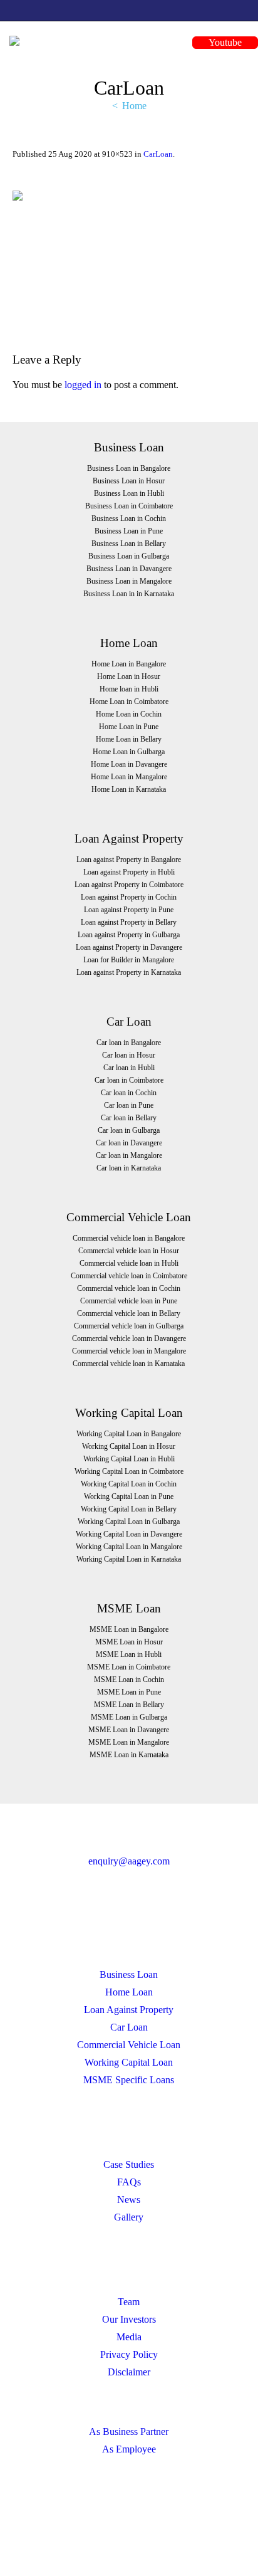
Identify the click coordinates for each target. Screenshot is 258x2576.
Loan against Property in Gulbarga (129, 935)
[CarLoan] (129, 258)
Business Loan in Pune (129, 531)
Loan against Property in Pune (129, 910)
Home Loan (129, 1992)
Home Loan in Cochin (129, 714)
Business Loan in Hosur (129, 481)
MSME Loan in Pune (129, 1692)
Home (134, 106)
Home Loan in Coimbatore (129, 702)
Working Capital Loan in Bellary (129, 1509)
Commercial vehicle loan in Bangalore (129, 1238)
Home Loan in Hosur (129, 676)
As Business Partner (129, 2431)
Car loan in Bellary (129, 1118)
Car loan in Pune (129, 1105)
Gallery (129, 2217)
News (129, 2200)
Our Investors (129, 2319)
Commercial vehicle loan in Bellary (129, 1313)
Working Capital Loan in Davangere (129, 1534)
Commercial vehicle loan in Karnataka (129, 1364)
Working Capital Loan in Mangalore (129, 1547)
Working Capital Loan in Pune (129, 1496)
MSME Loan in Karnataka (129, 1755)
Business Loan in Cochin (129, 518)
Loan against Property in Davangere (129, 947)
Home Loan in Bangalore (129, 664)
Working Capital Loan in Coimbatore (129, 1471)
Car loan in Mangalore (129, 1155)
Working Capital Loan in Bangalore (129, 1434)
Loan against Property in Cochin (129, 897)
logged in (83, 385)
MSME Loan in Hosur (129, 1642)
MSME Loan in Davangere (129, 1730)
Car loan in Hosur (129, 1055)
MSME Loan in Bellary (129, 1705)
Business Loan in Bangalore (129, 468)
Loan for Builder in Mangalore (129, 960)
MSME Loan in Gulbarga (129, 1717)
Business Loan (129, 1974)
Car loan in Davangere (129, 1143)
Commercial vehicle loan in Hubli (129, 1263)
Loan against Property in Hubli (129, 872)
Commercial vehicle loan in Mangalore (129, 1351)
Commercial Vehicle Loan (129, 2045)
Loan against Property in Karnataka (129, 972)
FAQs (129, 2182)
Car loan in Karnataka (129, 1168)
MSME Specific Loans (129, 2080)
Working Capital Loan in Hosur (129, 1446)
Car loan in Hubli (129, 1068)
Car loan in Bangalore (129, 1043)
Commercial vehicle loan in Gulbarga (129, 1326)
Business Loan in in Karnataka (129, 594)
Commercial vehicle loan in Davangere (129, 1338)
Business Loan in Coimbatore (129, 506)
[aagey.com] (14, 40)
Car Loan (129, 2027)
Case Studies (129, 2164)
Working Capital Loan (129, 2062)
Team (129, 2302)
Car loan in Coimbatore (129, 1080)
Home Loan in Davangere (129, 764)
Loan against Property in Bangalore (129, 860)
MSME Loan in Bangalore (129, 1629)
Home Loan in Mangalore (129, 777)
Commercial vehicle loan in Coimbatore (129, 1276)
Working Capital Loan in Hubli (129, 1459)
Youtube (225, 42)
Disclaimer (129, 2372)
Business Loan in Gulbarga (129, 556)
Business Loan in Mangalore (129, 581)
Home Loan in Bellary (129, 739)
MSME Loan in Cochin (129, 1680)
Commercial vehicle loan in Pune (129, 1301)
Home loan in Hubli (129, 689)
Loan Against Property (129, 2010)
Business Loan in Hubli (129, 493)
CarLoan (158, 154)
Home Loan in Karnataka (129, 789)
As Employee (129, 2449)
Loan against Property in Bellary (129, 922)
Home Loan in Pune (129, 727)
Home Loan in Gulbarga (129, 752)
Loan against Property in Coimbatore (129, 885)
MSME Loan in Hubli (129, 1654)
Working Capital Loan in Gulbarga (129, 1522)
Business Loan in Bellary (129, 544)
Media (129, 2337)
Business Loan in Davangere (129, 569)
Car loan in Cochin (129, 1093)
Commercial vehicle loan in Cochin (129, 1288)
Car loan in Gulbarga (129, 1130)
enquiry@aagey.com (129, 1861)
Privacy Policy (129, 2354)
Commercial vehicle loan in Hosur (129, 1251)
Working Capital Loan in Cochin (129, 1484)
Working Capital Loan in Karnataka (129, 1559)
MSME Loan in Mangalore (129, 1742)
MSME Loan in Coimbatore (129, 1667)
